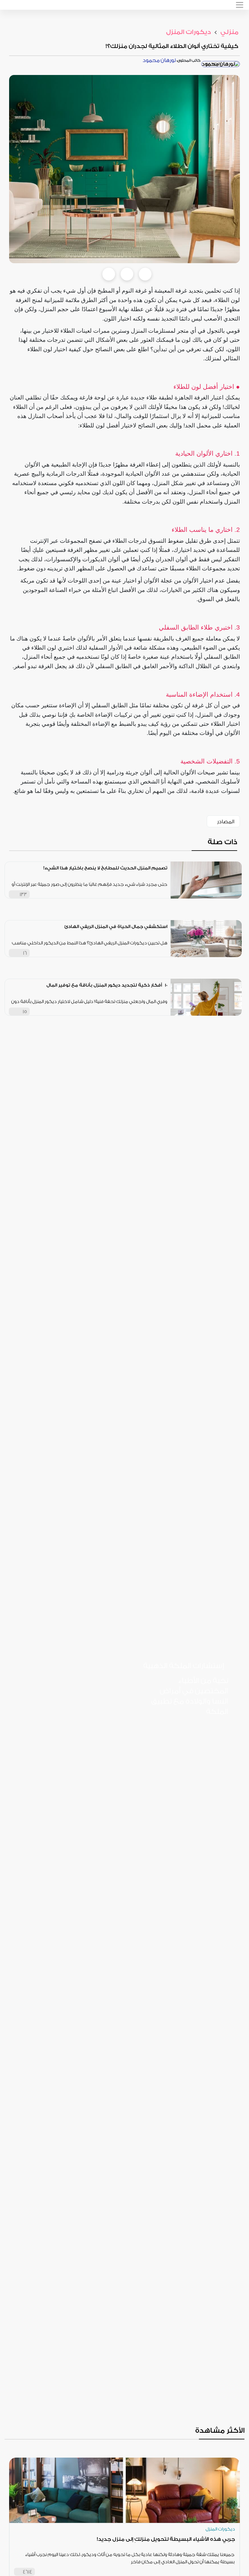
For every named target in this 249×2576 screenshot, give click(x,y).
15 (25, 1012)
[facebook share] (109, 274)
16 (25, 953)
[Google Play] (205, 1757)
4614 (27, 2572)
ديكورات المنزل (189, 32)
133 (23, 894)
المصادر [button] (226, 822)
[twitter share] (127, 274)
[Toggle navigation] (240, 5)
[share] (163, 894)
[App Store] (205, 1732)
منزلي (229, 32)
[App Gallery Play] (205, 1782)
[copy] (145, 274)
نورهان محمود (159, 60)
